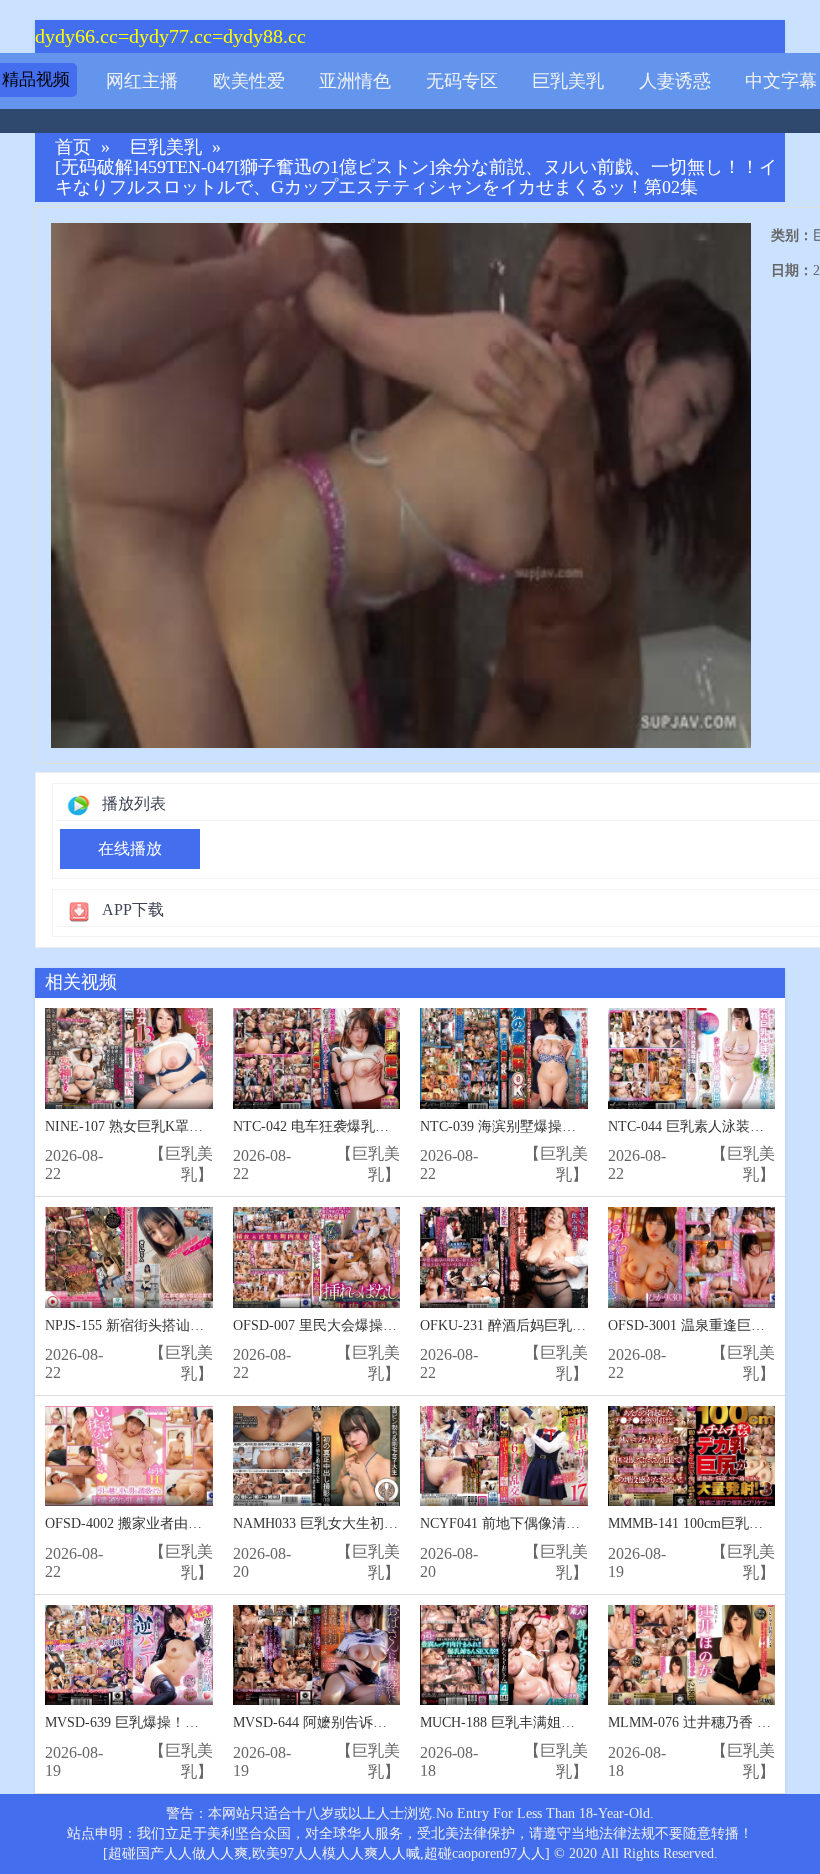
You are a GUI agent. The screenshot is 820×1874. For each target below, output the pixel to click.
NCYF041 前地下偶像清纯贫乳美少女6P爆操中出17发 (584, 1523)
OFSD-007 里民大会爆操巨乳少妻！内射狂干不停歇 (392, 1325)
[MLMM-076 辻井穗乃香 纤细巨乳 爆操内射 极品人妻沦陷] (692, 1655)
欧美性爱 (249, 81)
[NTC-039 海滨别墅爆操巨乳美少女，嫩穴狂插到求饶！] (504, 1058)
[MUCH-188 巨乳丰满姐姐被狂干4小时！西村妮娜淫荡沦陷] (504, 1655)
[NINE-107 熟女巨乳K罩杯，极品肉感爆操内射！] (129, 1058)
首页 (73, 147)
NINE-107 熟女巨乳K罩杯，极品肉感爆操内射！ (194, 1126)
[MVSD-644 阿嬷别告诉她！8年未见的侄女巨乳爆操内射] (317, 1655)
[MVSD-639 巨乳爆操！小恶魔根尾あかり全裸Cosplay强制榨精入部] (129, 1655)
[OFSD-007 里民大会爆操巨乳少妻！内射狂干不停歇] (317, 1257)
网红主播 (142, 81)
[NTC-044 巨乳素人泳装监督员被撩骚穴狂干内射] (692, 1058)
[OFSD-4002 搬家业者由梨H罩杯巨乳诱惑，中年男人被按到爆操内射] (129, 1456)
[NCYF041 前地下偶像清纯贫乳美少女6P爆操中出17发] (504, 1456)
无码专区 (462, 81)
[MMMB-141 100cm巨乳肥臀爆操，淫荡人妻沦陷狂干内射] (692, 1456)
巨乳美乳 (568, 81)
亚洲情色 (355, 81)
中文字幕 (781, 81)
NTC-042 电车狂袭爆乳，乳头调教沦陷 (353, 1126)
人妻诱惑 (675, 81)
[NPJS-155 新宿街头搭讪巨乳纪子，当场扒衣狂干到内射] (129, 1257)
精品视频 (36, 79)
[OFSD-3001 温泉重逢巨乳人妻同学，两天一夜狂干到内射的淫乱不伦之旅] (692, 1257)
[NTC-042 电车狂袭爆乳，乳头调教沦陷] (317, 1058)
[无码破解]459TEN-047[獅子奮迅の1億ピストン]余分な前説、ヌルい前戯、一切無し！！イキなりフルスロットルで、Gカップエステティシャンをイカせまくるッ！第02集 (416, 177)
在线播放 (130, 848)
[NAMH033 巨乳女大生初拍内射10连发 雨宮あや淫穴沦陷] (317, 1456)
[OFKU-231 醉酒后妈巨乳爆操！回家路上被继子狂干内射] (504, 1257)
